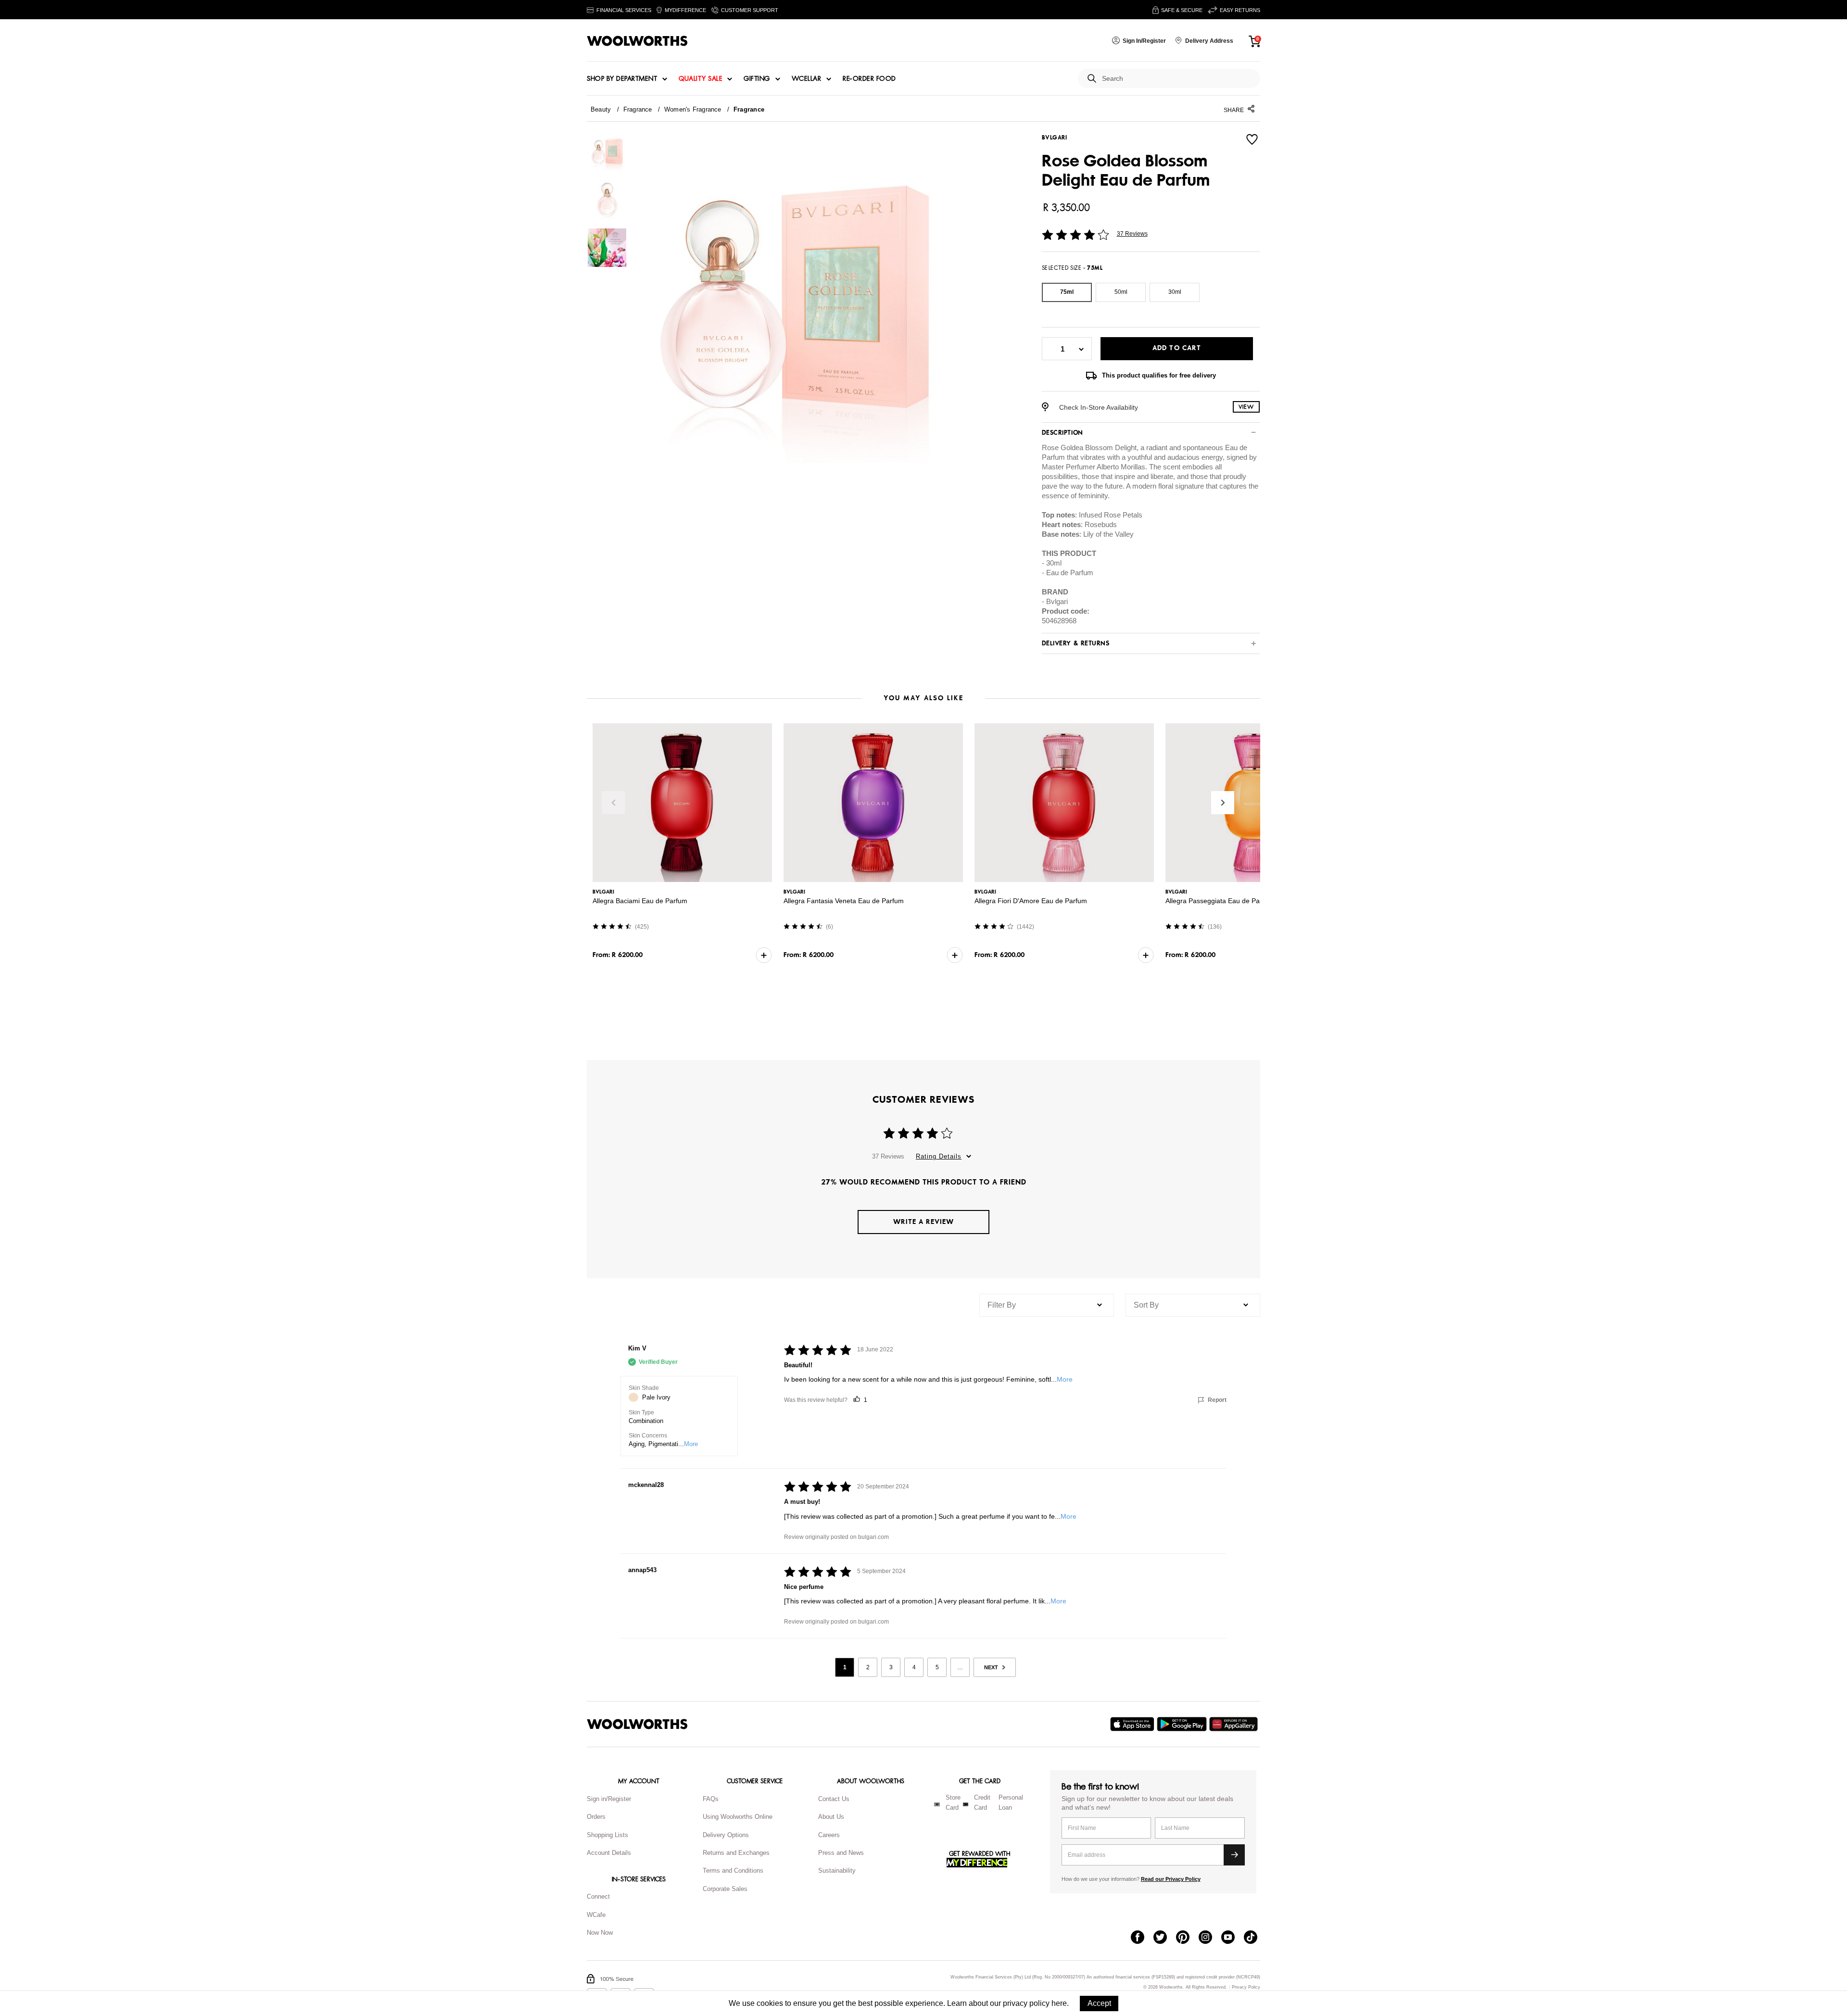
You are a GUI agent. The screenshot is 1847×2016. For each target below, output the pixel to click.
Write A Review (923, 1222)
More (691, 1444)
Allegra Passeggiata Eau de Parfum (1220, 901)
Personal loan (1011, 1802)
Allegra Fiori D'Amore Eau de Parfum (1031, 901)
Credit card (982, 1802)
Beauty (601, 109)
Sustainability (837, 1871)
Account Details (609, 1853)
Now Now (600, 1933)
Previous (613, 803)
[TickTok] (1255, 1938)
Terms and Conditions (733, 1871)
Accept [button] (1099, 2003)
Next (1223, 803)
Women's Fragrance (693, 109)
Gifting (757, 79)
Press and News (841, 1853)
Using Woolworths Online (738, 1817)
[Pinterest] (1187, 1938)
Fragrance (638, 109)
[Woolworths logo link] (637, 41)
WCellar (807, 79)
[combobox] (1177, 79)
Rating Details (939, 1156)
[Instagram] (1210, 1938)
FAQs (711, 1799)
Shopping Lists (607, 1835)
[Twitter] (1165, 1938)
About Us (831, 1817)
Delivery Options (726, 1835)
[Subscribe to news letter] (1234, 1855)
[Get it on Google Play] (1183, 1724)
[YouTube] (1233, 1938)
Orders (596, 1817)
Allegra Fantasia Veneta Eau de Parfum (844, 901)
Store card (953, 1802)
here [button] (1059, 2003)
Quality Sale (700, 79)
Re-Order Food (869, 79)
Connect (598, 1896)
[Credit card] (966, 1804)
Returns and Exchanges (736, 1853)
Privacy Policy (1246, 1987)
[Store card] (937, 1804)
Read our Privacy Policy (1171, 1879)
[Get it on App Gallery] (1235, 1724)
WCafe (596, 1915)
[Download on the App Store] (1133, 1724)
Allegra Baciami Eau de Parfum (640, 901)
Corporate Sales (725, 1889)
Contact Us (834, 1799)
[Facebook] (1142, 1938)
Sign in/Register (609, 1799)
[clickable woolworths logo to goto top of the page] (637, 1724)
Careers (829, 1835)
